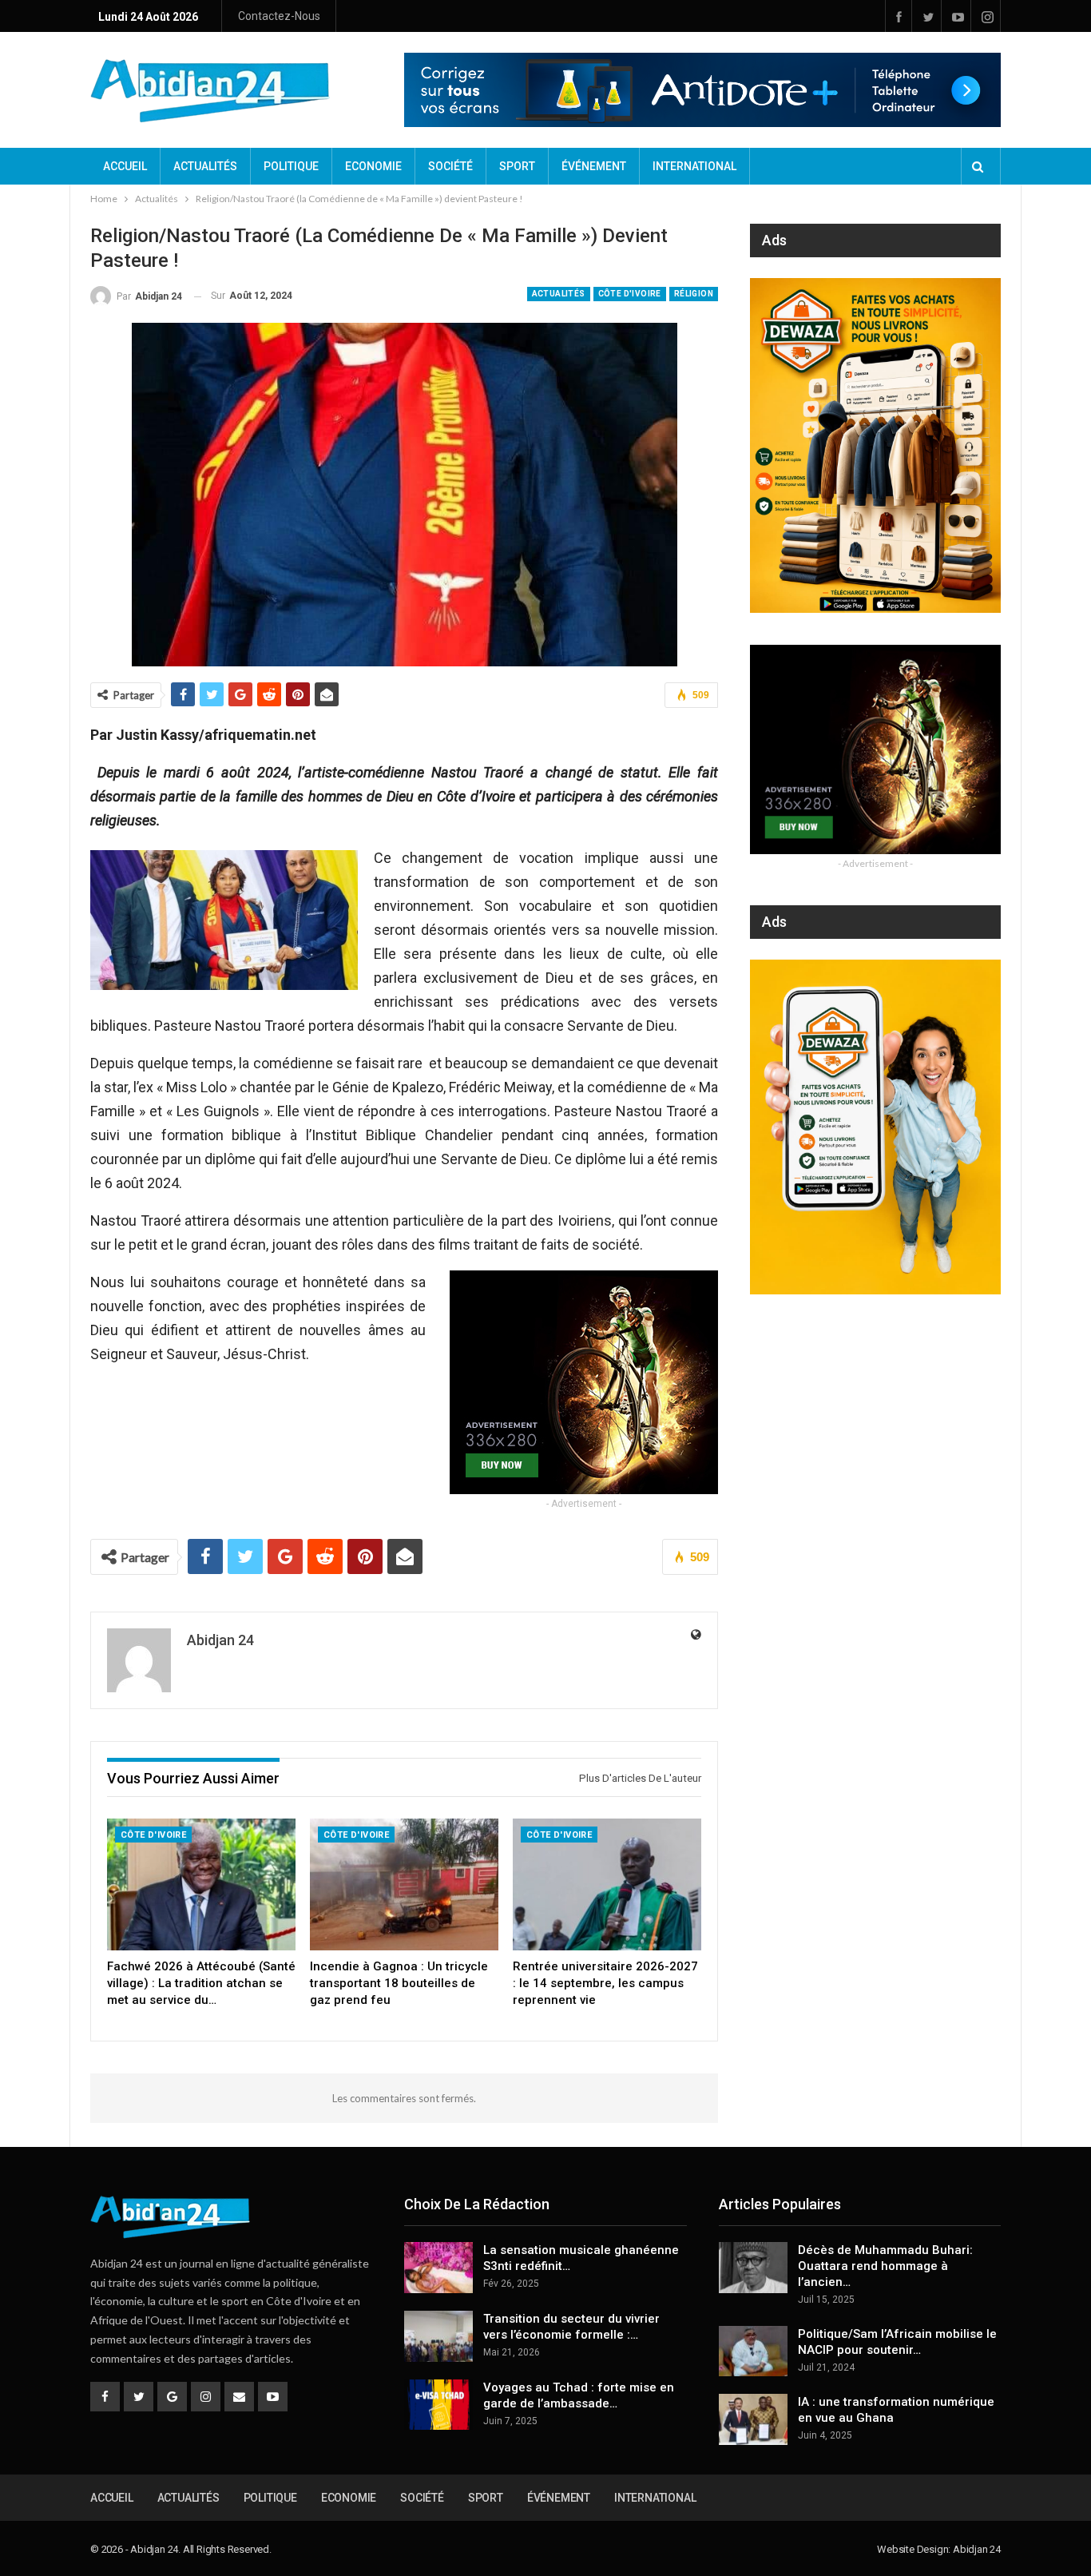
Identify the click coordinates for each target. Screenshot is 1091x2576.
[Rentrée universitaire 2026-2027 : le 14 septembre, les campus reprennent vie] (607, 1884)
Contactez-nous (279, 16)
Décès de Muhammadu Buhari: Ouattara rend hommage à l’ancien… (885, 2266)
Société (450, 166)
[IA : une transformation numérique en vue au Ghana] (753, 2419)
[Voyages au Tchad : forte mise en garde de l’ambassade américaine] (438, 2405)
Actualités (205, 166)
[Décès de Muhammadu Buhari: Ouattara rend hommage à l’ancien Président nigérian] (753, 2268)
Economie (373, 166)
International (694, 166)
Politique (291, 166)
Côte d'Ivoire (630, 294)
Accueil (125, 166)
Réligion (694, 294)
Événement (594, 166)
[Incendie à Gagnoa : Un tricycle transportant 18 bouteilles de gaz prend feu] (404, 1884)
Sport (517, 166)
